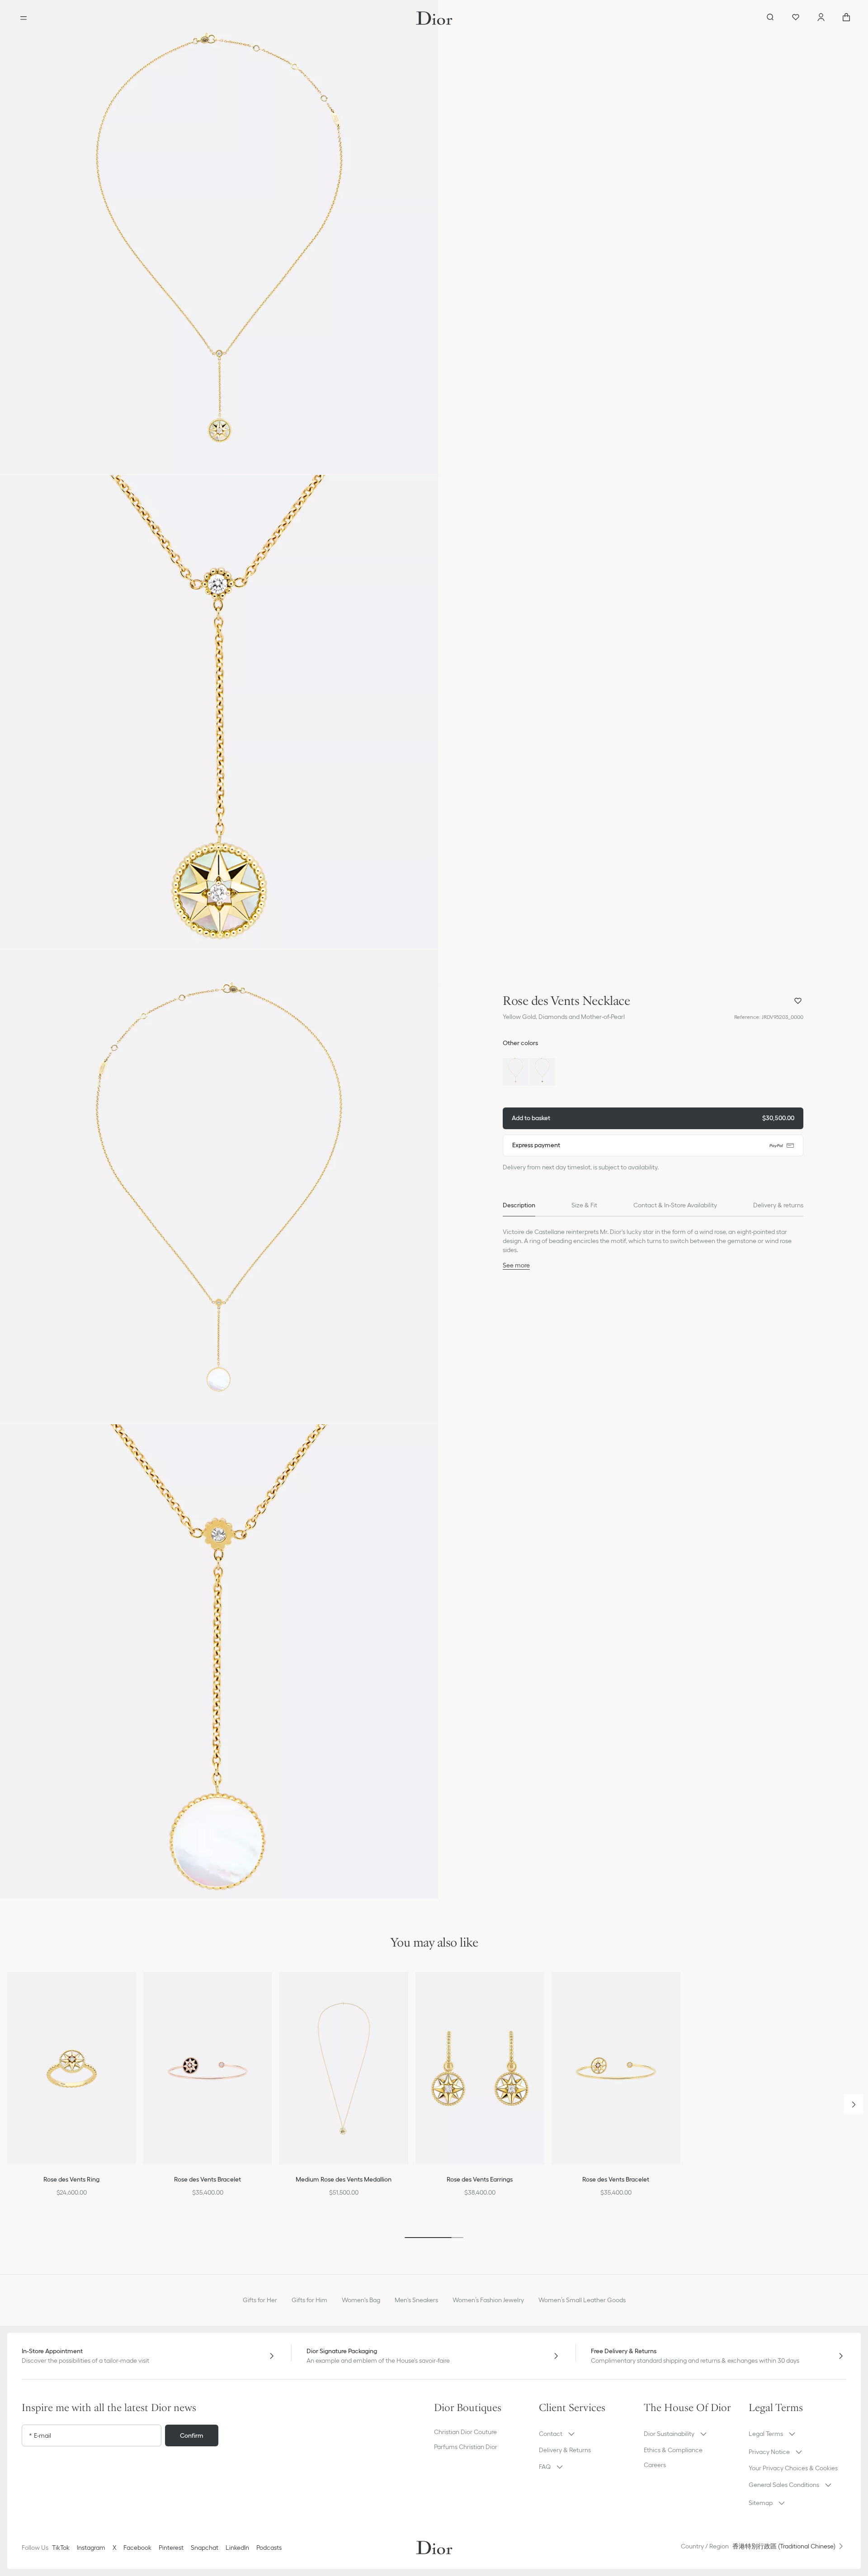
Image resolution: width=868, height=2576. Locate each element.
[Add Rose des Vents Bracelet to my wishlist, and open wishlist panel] (271, 1990)
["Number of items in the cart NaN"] (846, 18)
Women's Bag (361, 2300)
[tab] (519, 1206)
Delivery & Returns (565, 2450)
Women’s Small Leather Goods (582, 2300)
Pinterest (171, 2548)
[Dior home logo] (434, 18)
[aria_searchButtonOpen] (770, 18)
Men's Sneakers (416, 2300)
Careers (655, 2465)
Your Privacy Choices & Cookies (793, 2468)
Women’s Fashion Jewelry (488, 2300)
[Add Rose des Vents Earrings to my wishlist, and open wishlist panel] (543, 1990)
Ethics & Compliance (673, 2450)
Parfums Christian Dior (466, 2447)
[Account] (821, 18)
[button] (219, 237)
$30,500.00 (653, 1118)
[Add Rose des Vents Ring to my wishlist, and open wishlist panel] (135, 1990)
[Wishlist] (796, 18)
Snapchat (205, 2548)
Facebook (137, 2548)
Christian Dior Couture (465, 2432)
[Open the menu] (24, 18)
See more (516, 1265)
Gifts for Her (260, 2300)
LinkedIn (237, 2548)
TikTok (61, 2548)
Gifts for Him (309, 2300)
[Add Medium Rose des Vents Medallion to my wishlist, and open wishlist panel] (407, 1990)
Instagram (91, 2548)
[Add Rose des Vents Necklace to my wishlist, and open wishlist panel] (798, 1001)
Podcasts (269, 2548)
